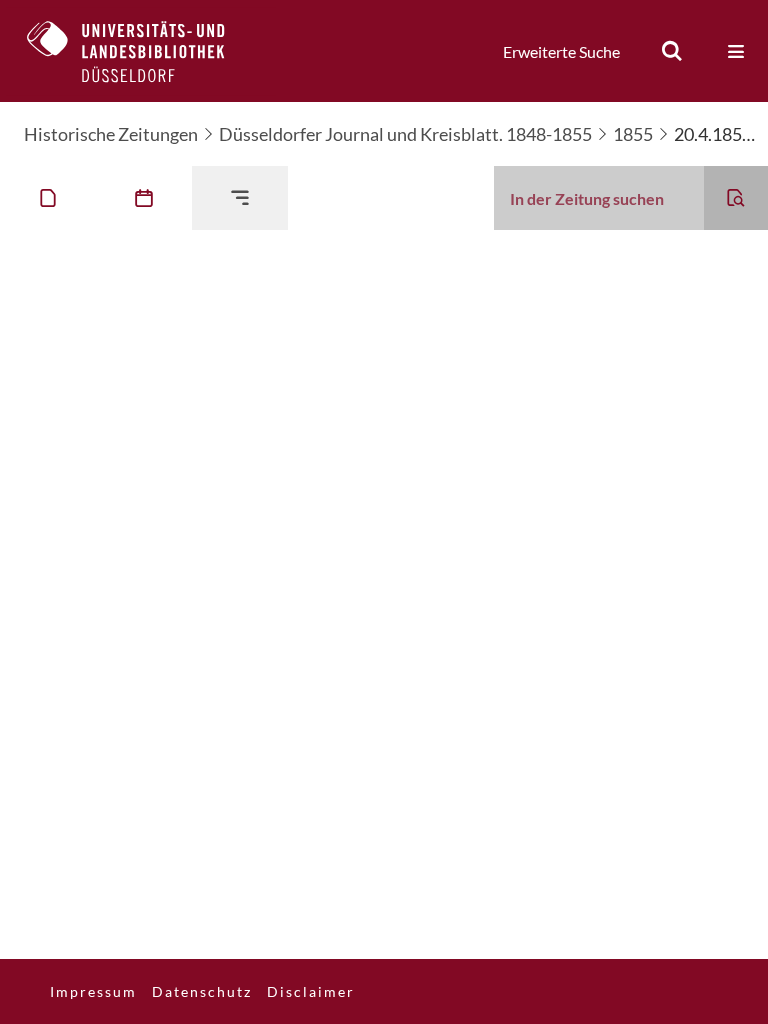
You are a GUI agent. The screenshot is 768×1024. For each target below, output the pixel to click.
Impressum (93, 991)
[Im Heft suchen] (736, 198)
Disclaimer (311, 991)
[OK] (672, 51)
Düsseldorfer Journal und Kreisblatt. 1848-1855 (405, 134)
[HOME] (141, 51)
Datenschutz (202, 991)
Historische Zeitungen (111, 134)
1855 (633, 134)
